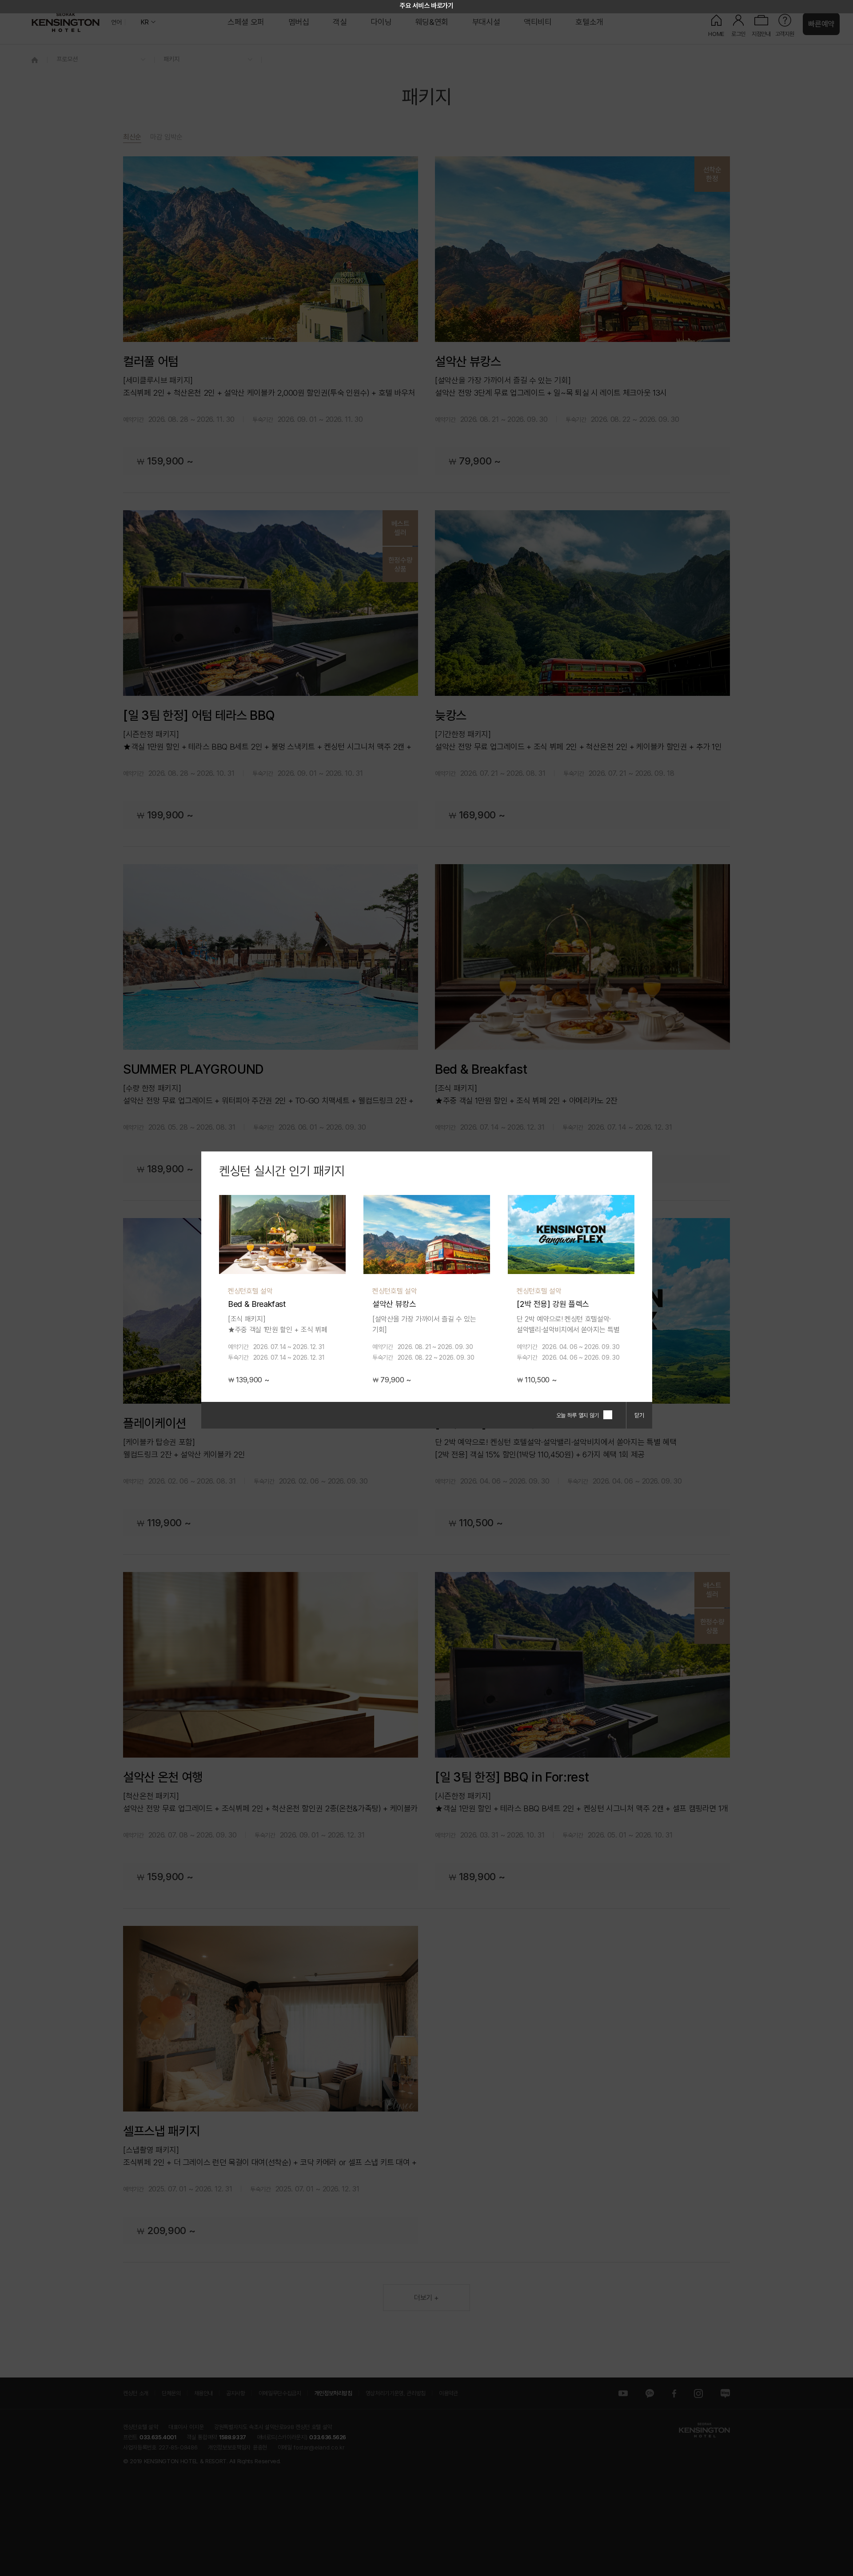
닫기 (639, 1415)
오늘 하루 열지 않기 (578, 1415)
